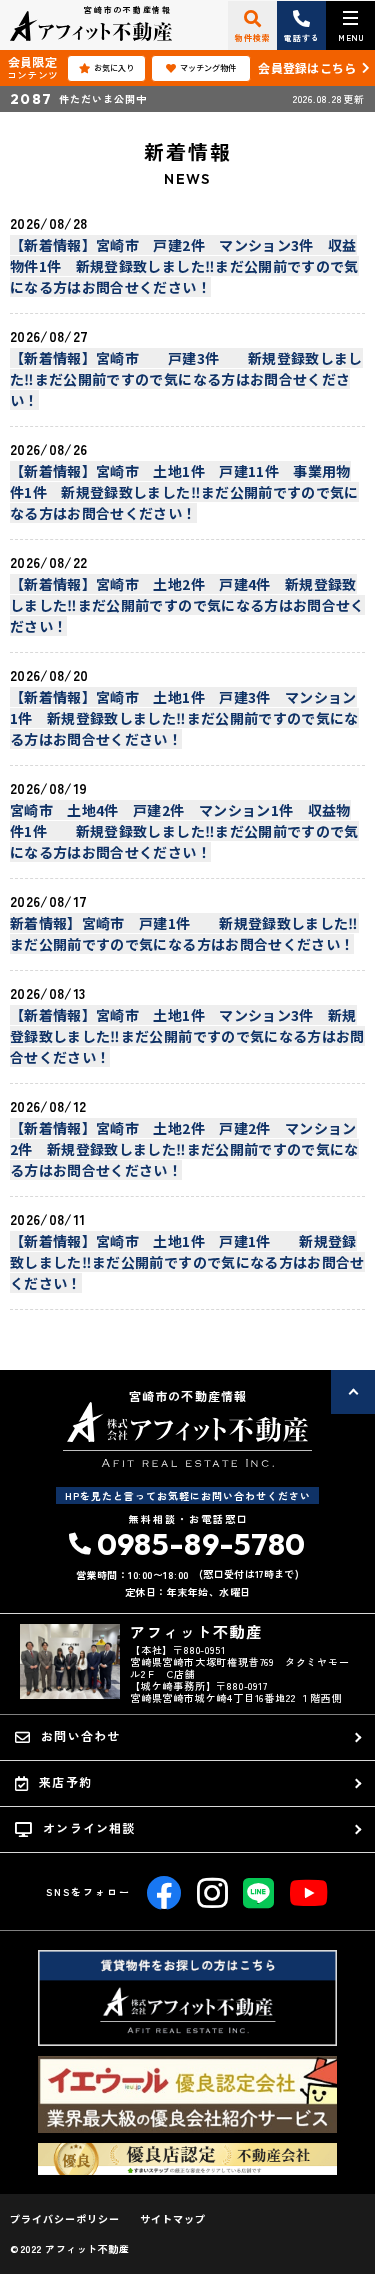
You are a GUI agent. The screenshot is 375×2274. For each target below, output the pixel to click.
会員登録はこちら (307, 67)
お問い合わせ (80, 1735)
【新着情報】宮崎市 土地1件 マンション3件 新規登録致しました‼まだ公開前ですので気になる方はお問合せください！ (187, 1036)
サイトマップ (173, 2219)
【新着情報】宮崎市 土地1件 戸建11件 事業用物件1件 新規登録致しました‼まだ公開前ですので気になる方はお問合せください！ (184, 492)
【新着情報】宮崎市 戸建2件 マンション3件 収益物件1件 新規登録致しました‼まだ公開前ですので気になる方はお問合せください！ (184, 266)
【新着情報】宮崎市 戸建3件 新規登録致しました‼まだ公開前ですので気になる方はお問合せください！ (186, 379)
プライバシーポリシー (65, 2219)
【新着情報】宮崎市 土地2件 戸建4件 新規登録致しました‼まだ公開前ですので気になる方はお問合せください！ (187, 605)
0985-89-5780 (201, 1544)
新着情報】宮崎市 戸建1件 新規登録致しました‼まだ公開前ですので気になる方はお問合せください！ (184, 933)
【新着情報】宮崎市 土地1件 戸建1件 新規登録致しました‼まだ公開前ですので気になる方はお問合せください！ (187, 1262)
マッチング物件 (208, 67)
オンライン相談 (89, 1827)
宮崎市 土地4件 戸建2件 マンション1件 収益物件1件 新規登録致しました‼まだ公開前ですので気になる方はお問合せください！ (184, 831)
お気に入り (114, 67)
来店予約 (65, 1781)
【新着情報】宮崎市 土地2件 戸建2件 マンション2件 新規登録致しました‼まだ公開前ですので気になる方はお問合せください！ (184, 1149)
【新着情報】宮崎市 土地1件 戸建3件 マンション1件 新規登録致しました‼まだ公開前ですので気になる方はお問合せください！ (184, 718)
